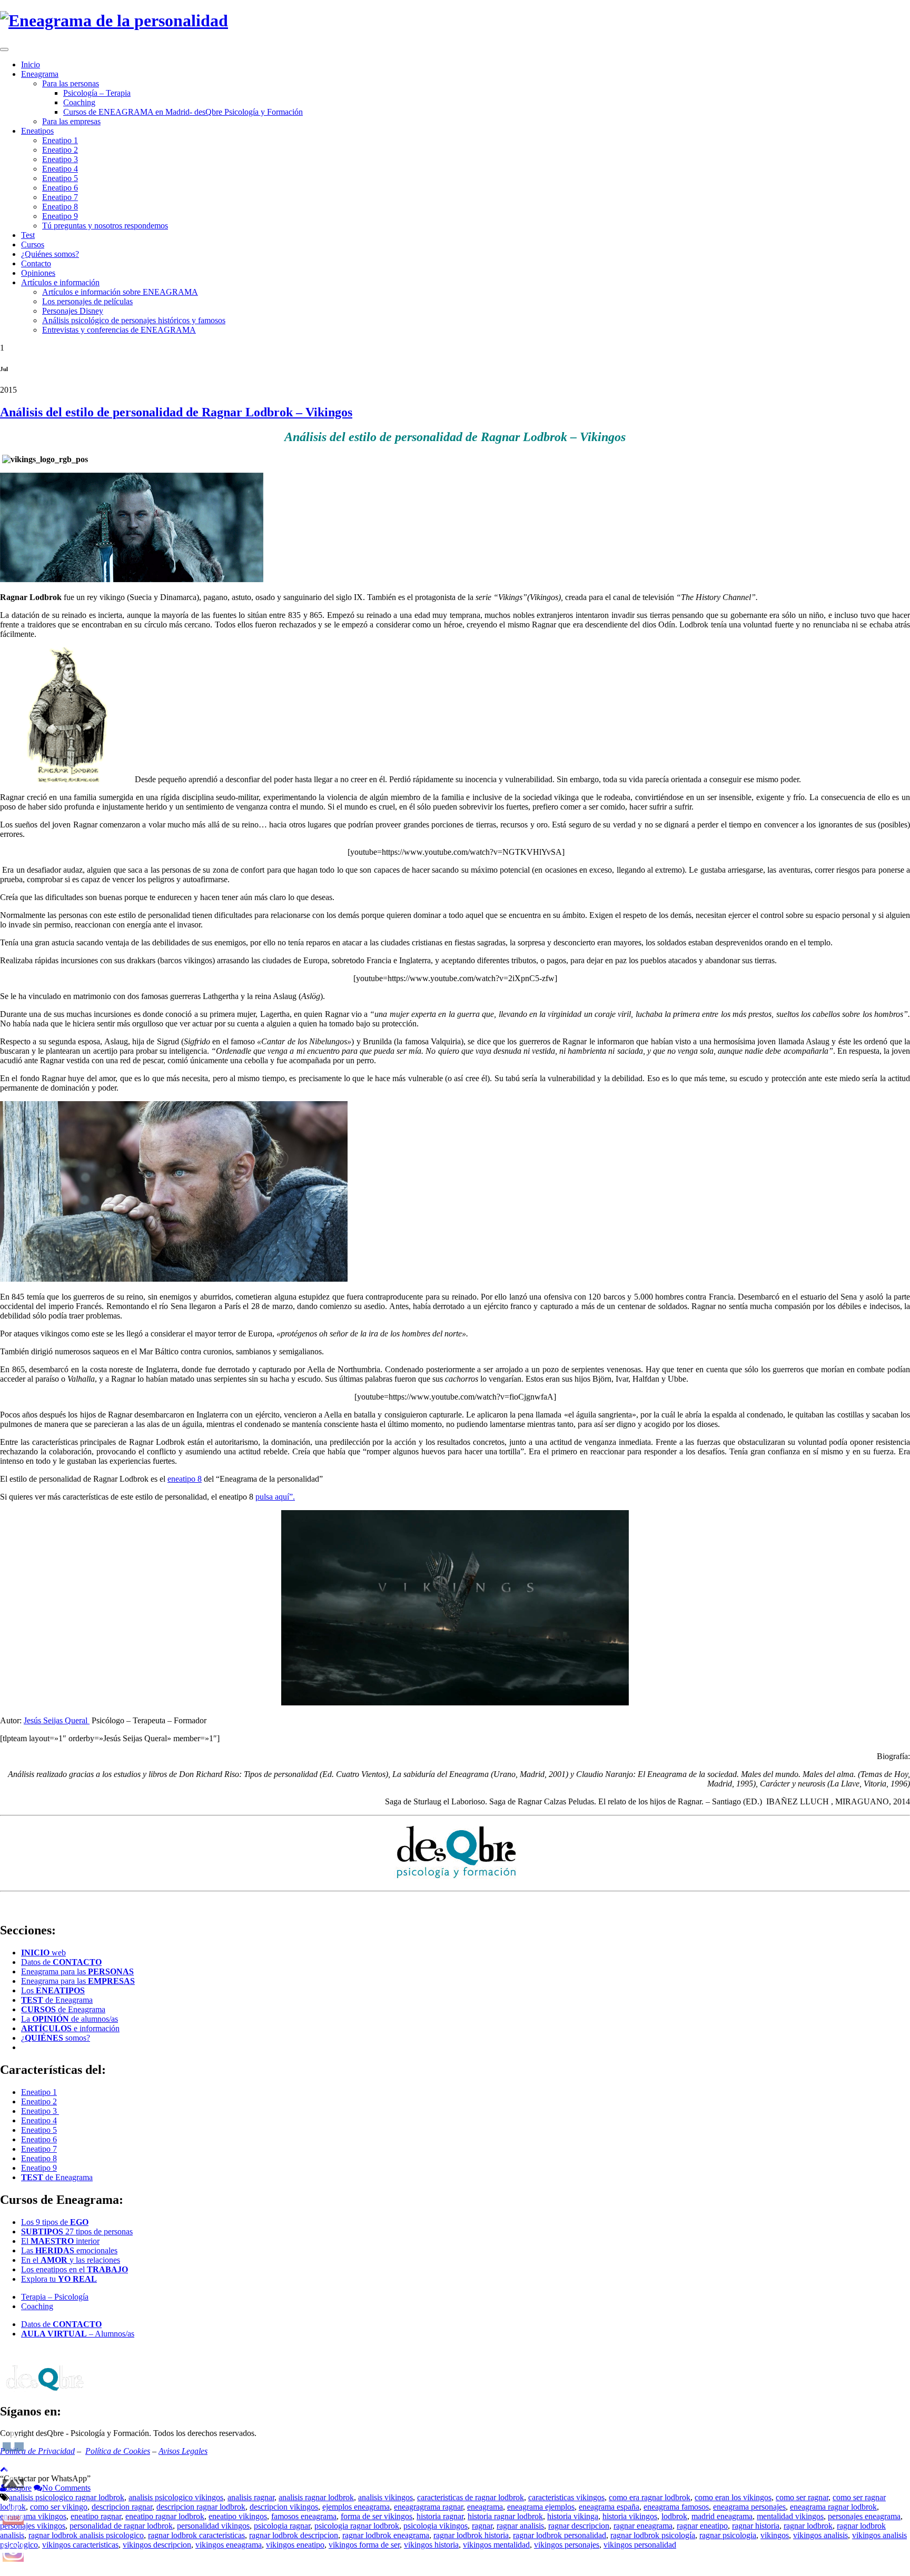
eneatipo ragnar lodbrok (165, 2516)
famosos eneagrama (304, 2516)
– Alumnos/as (78, 2334)
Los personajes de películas (87, 301)
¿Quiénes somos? (50, 254)
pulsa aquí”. (275, 1497)
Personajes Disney (73, 311)
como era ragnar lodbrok (650, 2497)
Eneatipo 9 (60, 216)
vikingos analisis (820, 2535)
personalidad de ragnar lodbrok (121, 2526)
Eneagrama (40, 74)
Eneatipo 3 (60, 159)
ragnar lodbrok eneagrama (386, 2535)
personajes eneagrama (864, 2516)
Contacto (36, 263)
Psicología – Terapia (97, 93)
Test (28, 235)
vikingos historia (431, 2545)
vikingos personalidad (640, 2545)
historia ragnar (440, 2516)
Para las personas (71, 83)
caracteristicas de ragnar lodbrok (471, 2497)
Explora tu (59, 2279)
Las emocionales (69, 2250)
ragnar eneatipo (702, 2526)
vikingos (775, 2535)
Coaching (79, 102)
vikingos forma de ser (364, 2545)
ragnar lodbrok (808, 2526)
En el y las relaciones (71, 2260)
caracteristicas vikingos (566, 2497)
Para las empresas (71, 121)
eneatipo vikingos (238, 2516)
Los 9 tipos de (55, 2222)
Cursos (33, 244)
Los (53, 1990)
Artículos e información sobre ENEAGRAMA (120, 292)
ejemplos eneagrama (356, 2507)
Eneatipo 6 (60, 188)
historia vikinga (573, 2516)
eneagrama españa (609, 2507)
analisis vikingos (385, 2497)
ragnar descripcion (579, 2526)
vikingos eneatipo (295, 2545)
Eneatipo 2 (60, 150)
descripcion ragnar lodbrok (201, 2507)
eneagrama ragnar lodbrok (833, 2507)
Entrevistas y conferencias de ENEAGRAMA (119, 330)
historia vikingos (630, 2516)
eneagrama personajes (749, 2507)
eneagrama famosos (676, 2507)
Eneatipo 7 (60, 197)
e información (70, 2028)
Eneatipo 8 (60, 207)
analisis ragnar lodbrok (316, 2497)
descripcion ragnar (122, 2507)
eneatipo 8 (185, 1479)
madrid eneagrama (722, 2516)
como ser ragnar (802, 2497)
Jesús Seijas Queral (57, 1720)
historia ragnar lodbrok (505, 2516)
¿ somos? (56, 2038)
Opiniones (38, 273)
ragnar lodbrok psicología (653, 2535)
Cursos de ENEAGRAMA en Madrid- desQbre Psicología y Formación (183, 112)
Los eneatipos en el (75, 2269)
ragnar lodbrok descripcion (294, 2535)
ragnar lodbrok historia (471, 2535)
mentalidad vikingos (790, 2516)
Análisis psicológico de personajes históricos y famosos (134, 320)
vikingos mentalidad (496, 2545)
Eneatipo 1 (60, 140)
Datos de (61, 1962)
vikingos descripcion (157, 2545)
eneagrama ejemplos (541, 2507)
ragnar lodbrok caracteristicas (196, 2535)
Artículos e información (60, 282)
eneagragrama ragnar (428, 2507)
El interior (60, 2241)
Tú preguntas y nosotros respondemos (105, 226)
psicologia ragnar (282, 2526)
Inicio (31, 64)
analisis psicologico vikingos (176, 2497)
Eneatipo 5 (60, 178)
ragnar (482, 2526)
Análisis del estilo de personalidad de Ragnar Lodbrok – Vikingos (176, 412)
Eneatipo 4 (60, 169)
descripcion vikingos (284, 2507)
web (43, 1953)
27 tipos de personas (77, 2231)
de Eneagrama (57, 2000)
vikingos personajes (567, 2545)
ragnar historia (756, 2526)
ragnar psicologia (728, 2535)
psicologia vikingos (436, 2526)
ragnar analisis (520, 2526)
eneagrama (485, 2507)
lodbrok (674, 2516)
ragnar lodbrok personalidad (560, 2535)
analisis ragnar (251, 2497)
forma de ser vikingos (377, 2516)
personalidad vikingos (213, 2526)
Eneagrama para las (77, 1971)
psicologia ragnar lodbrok (357, 2526)
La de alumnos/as (70, 2019)
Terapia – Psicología (55, 2297)
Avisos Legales (183, 2451)
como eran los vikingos (733, 2497)
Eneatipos (37, 131)
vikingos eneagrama (229, 2545)
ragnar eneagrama (643, 2526)
